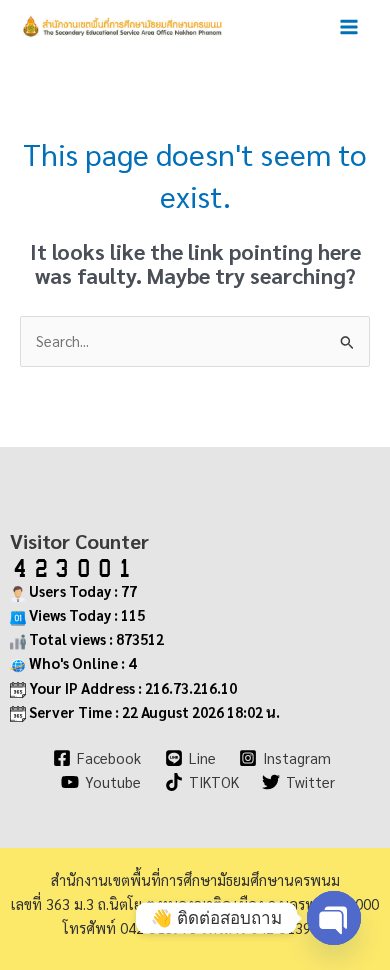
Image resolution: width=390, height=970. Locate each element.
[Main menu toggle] (349, 27)
